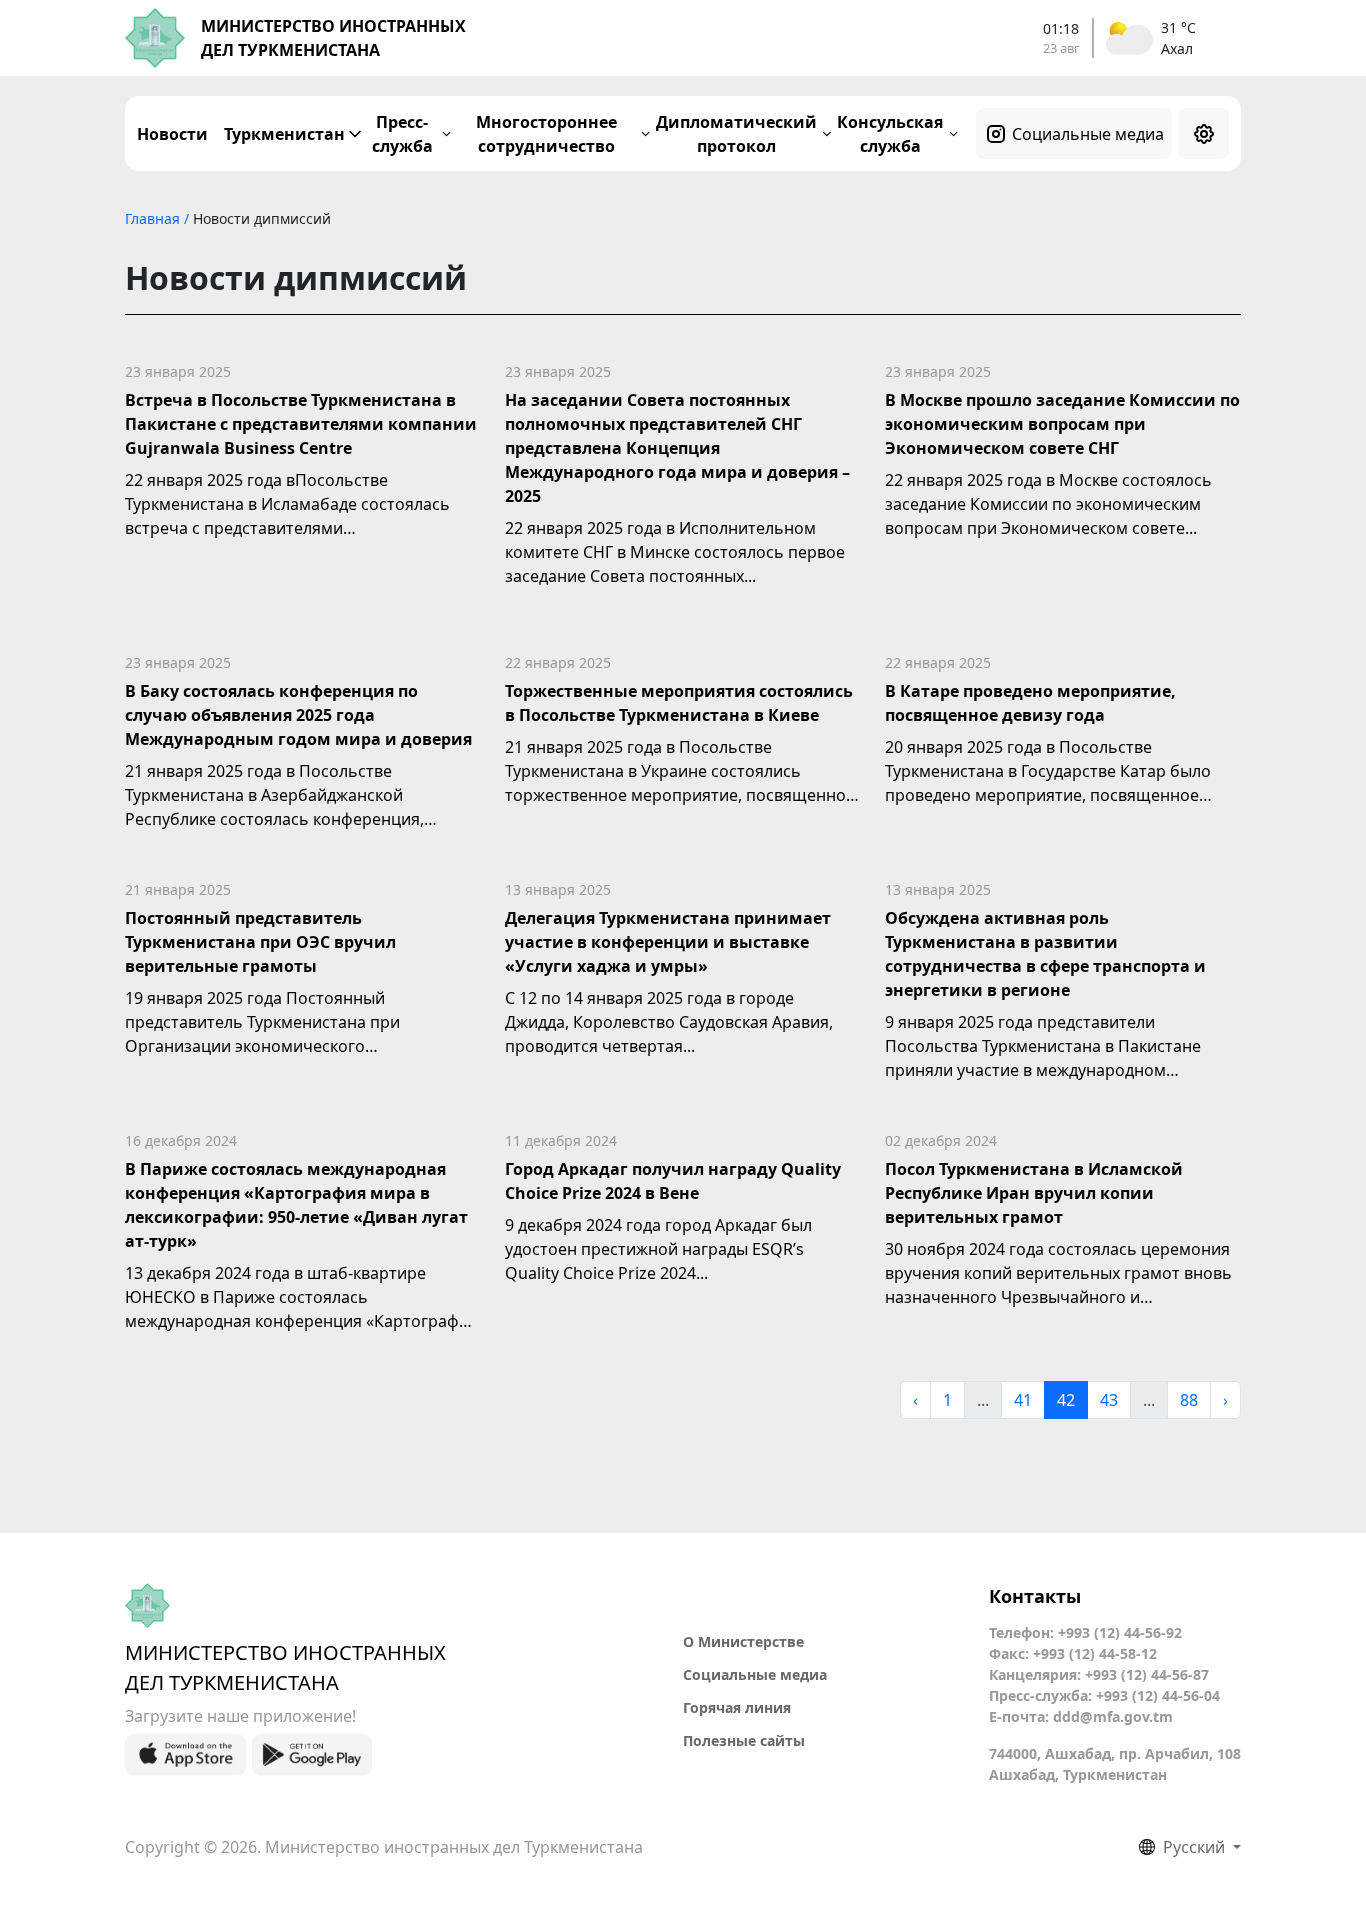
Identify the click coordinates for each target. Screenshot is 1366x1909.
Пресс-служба (402, 134)
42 (1066, 1400)
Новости (172, 134)
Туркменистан (284, 134)
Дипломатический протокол (736, 134)
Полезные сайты (744, 1740)
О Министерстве (743, 1641)
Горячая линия (737, 1707)
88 (1189, 1400)
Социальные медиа (1088, 134)
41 (1023, 1400)
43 (1109, 1400)
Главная (154, 218)
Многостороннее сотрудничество (546, 134)
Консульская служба (890, 134)
